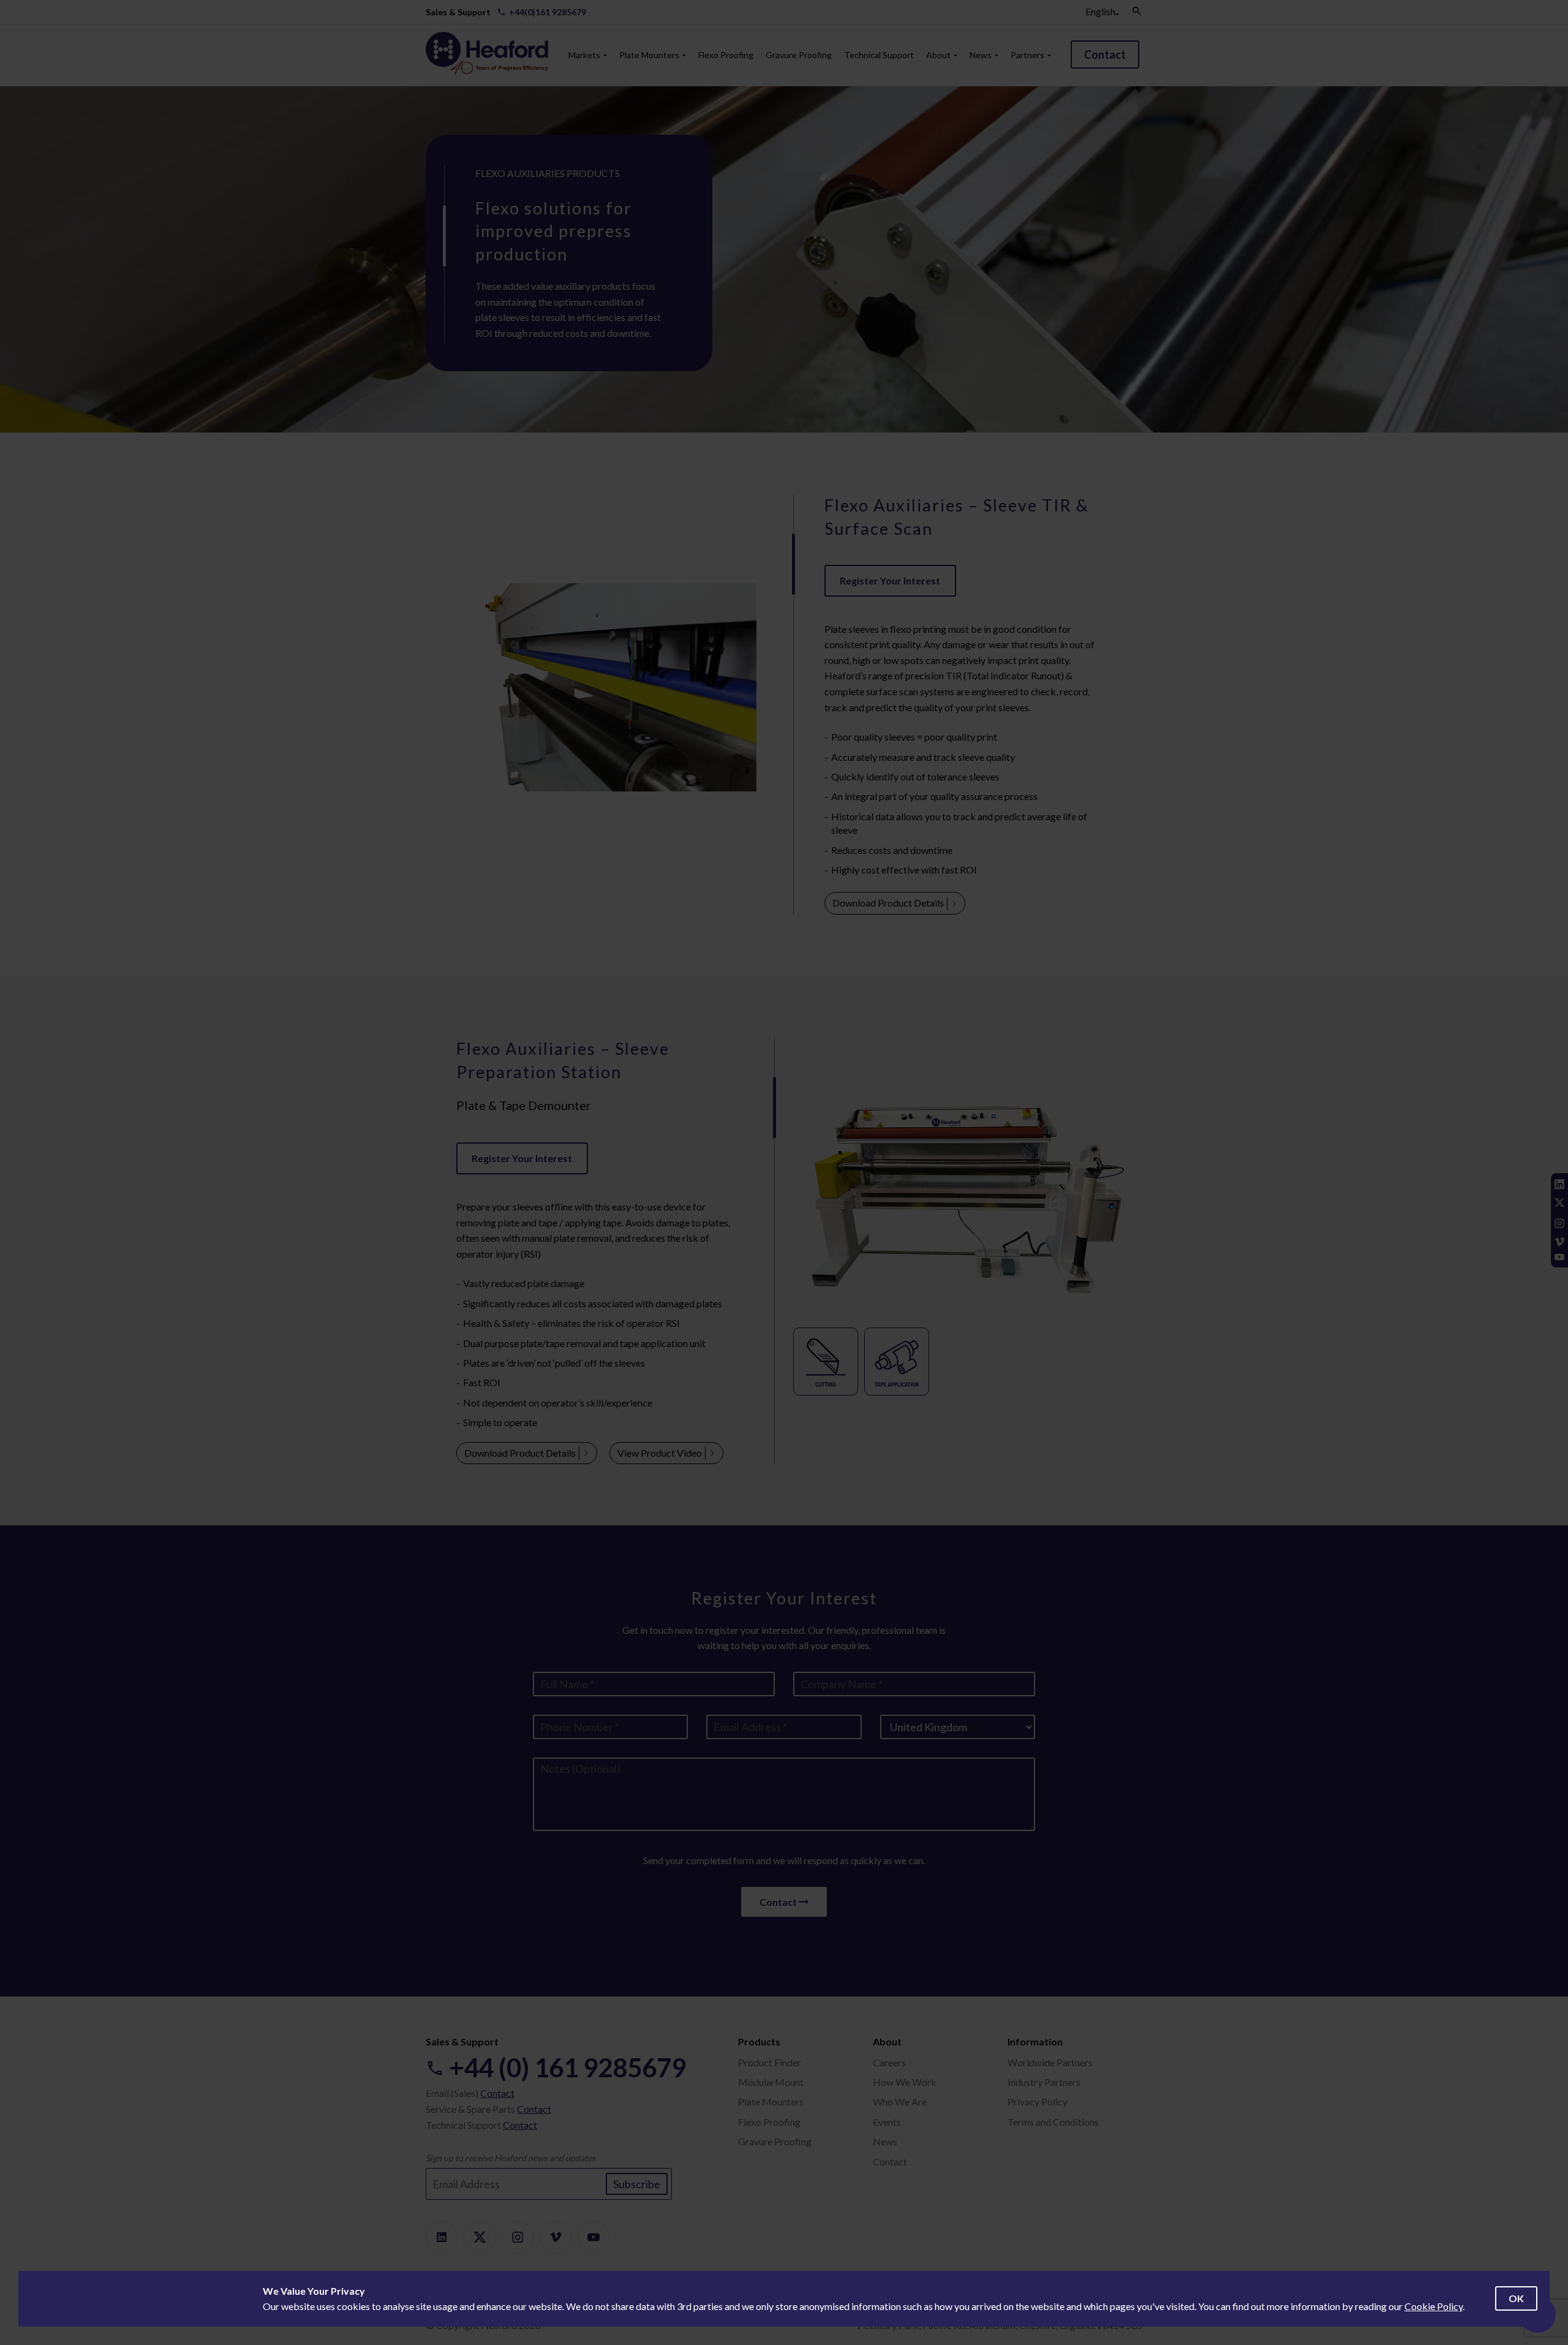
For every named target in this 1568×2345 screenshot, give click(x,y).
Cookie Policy (1434, 2306)
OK (1516, 2298)
